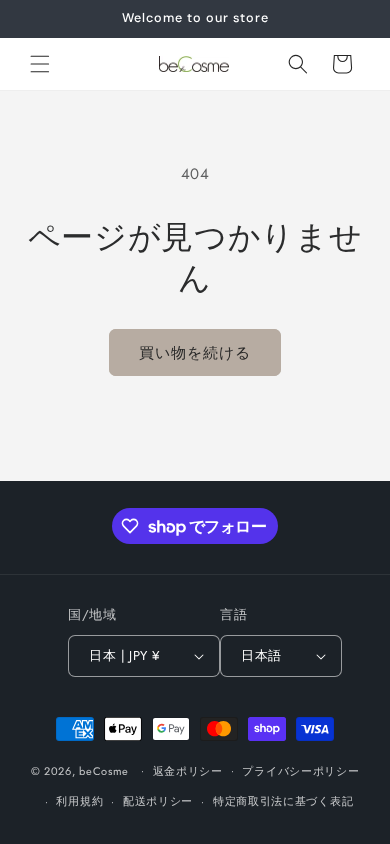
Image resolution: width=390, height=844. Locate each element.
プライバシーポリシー (300, 771)
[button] (40, 64)
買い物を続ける (195, 353)
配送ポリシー (158, 801)
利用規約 (79, 801)
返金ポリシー (188, 771)
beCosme (104, 770)
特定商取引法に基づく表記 (283, 801)
